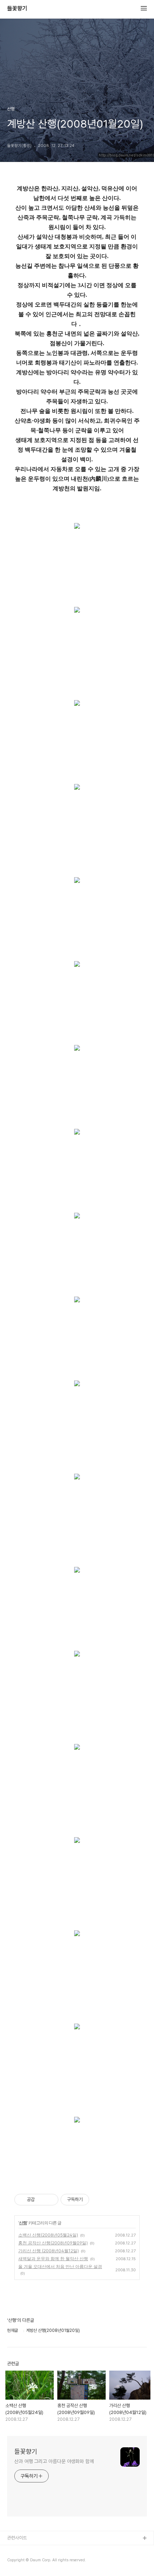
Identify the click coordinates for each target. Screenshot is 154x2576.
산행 (23, 2223)
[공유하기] (41, 2200)
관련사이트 (17, 2538)
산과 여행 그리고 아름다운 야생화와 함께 (54, 2461)
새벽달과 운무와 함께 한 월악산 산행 (53, 2259)
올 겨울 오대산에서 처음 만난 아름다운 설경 (60, 2266)
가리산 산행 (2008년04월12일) (49, 2251)
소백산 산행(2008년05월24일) (48, 2235)
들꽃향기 (17, 9)
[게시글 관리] (50, 2200)
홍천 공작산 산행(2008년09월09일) (53, 2243)
